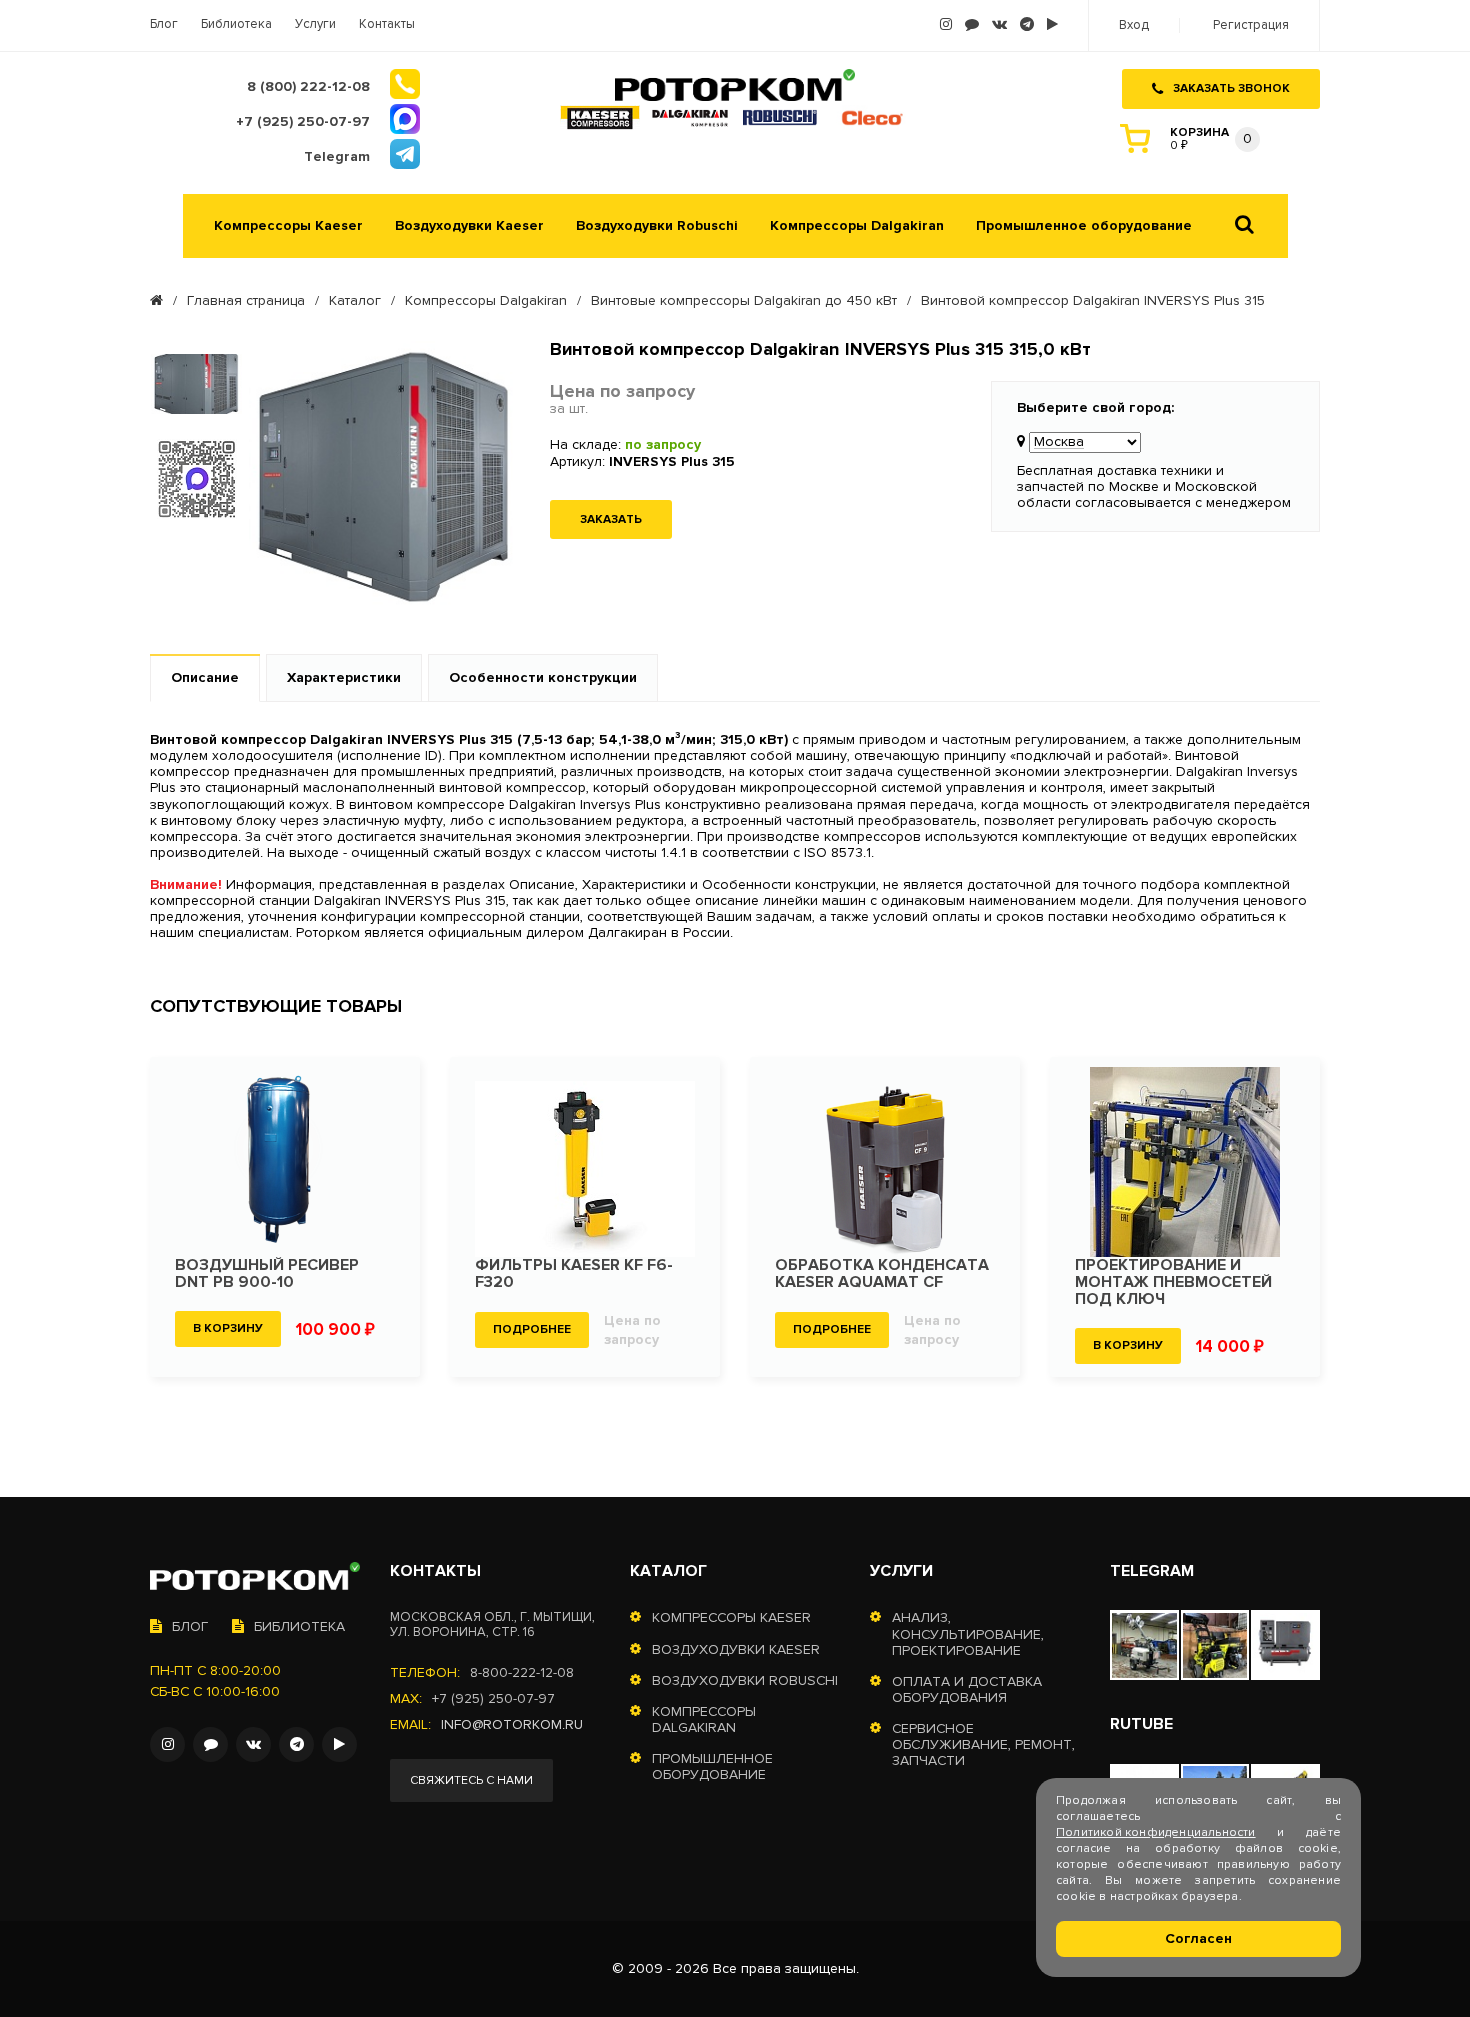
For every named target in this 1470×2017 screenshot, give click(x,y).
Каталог (355, 301)
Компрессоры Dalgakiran (857, 226)
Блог (164, 24)
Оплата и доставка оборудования (967, 1690)
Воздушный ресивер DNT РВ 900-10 (267, 1274)
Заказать (611, 519)
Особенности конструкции (543, 677)
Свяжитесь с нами (471, 1780)
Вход (1134, 25)
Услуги (315, 24)
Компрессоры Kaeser (288, 226)
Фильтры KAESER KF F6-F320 (574, 1274)
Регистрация (1251, 25)
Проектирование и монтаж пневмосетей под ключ (1173, 1282)
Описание (205, 677)
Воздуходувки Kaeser (469, 226)
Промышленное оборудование (1084, 226)
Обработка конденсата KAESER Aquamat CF (882, 1274)
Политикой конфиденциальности (1156, 1832)
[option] (196, 384)
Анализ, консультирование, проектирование (968, 1634)
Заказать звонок (1231, 88)
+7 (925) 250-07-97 (493, 1699)
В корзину (228, 1328)
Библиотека (236, 24)
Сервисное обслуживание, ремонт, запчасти (983, 1745)
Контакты (387, 24)
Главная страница (246, 301)
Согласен (1198, 1938)
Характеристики (344, 677)
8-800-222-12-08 (522, 1673)
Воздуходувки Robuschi (657, 226)
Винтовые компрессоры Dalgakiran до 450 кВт (744, 301)
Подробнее (532, 1329)
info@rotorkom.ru (512, 1725)
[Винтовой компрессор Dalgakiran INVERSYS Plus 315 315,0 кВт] (384, 478)
